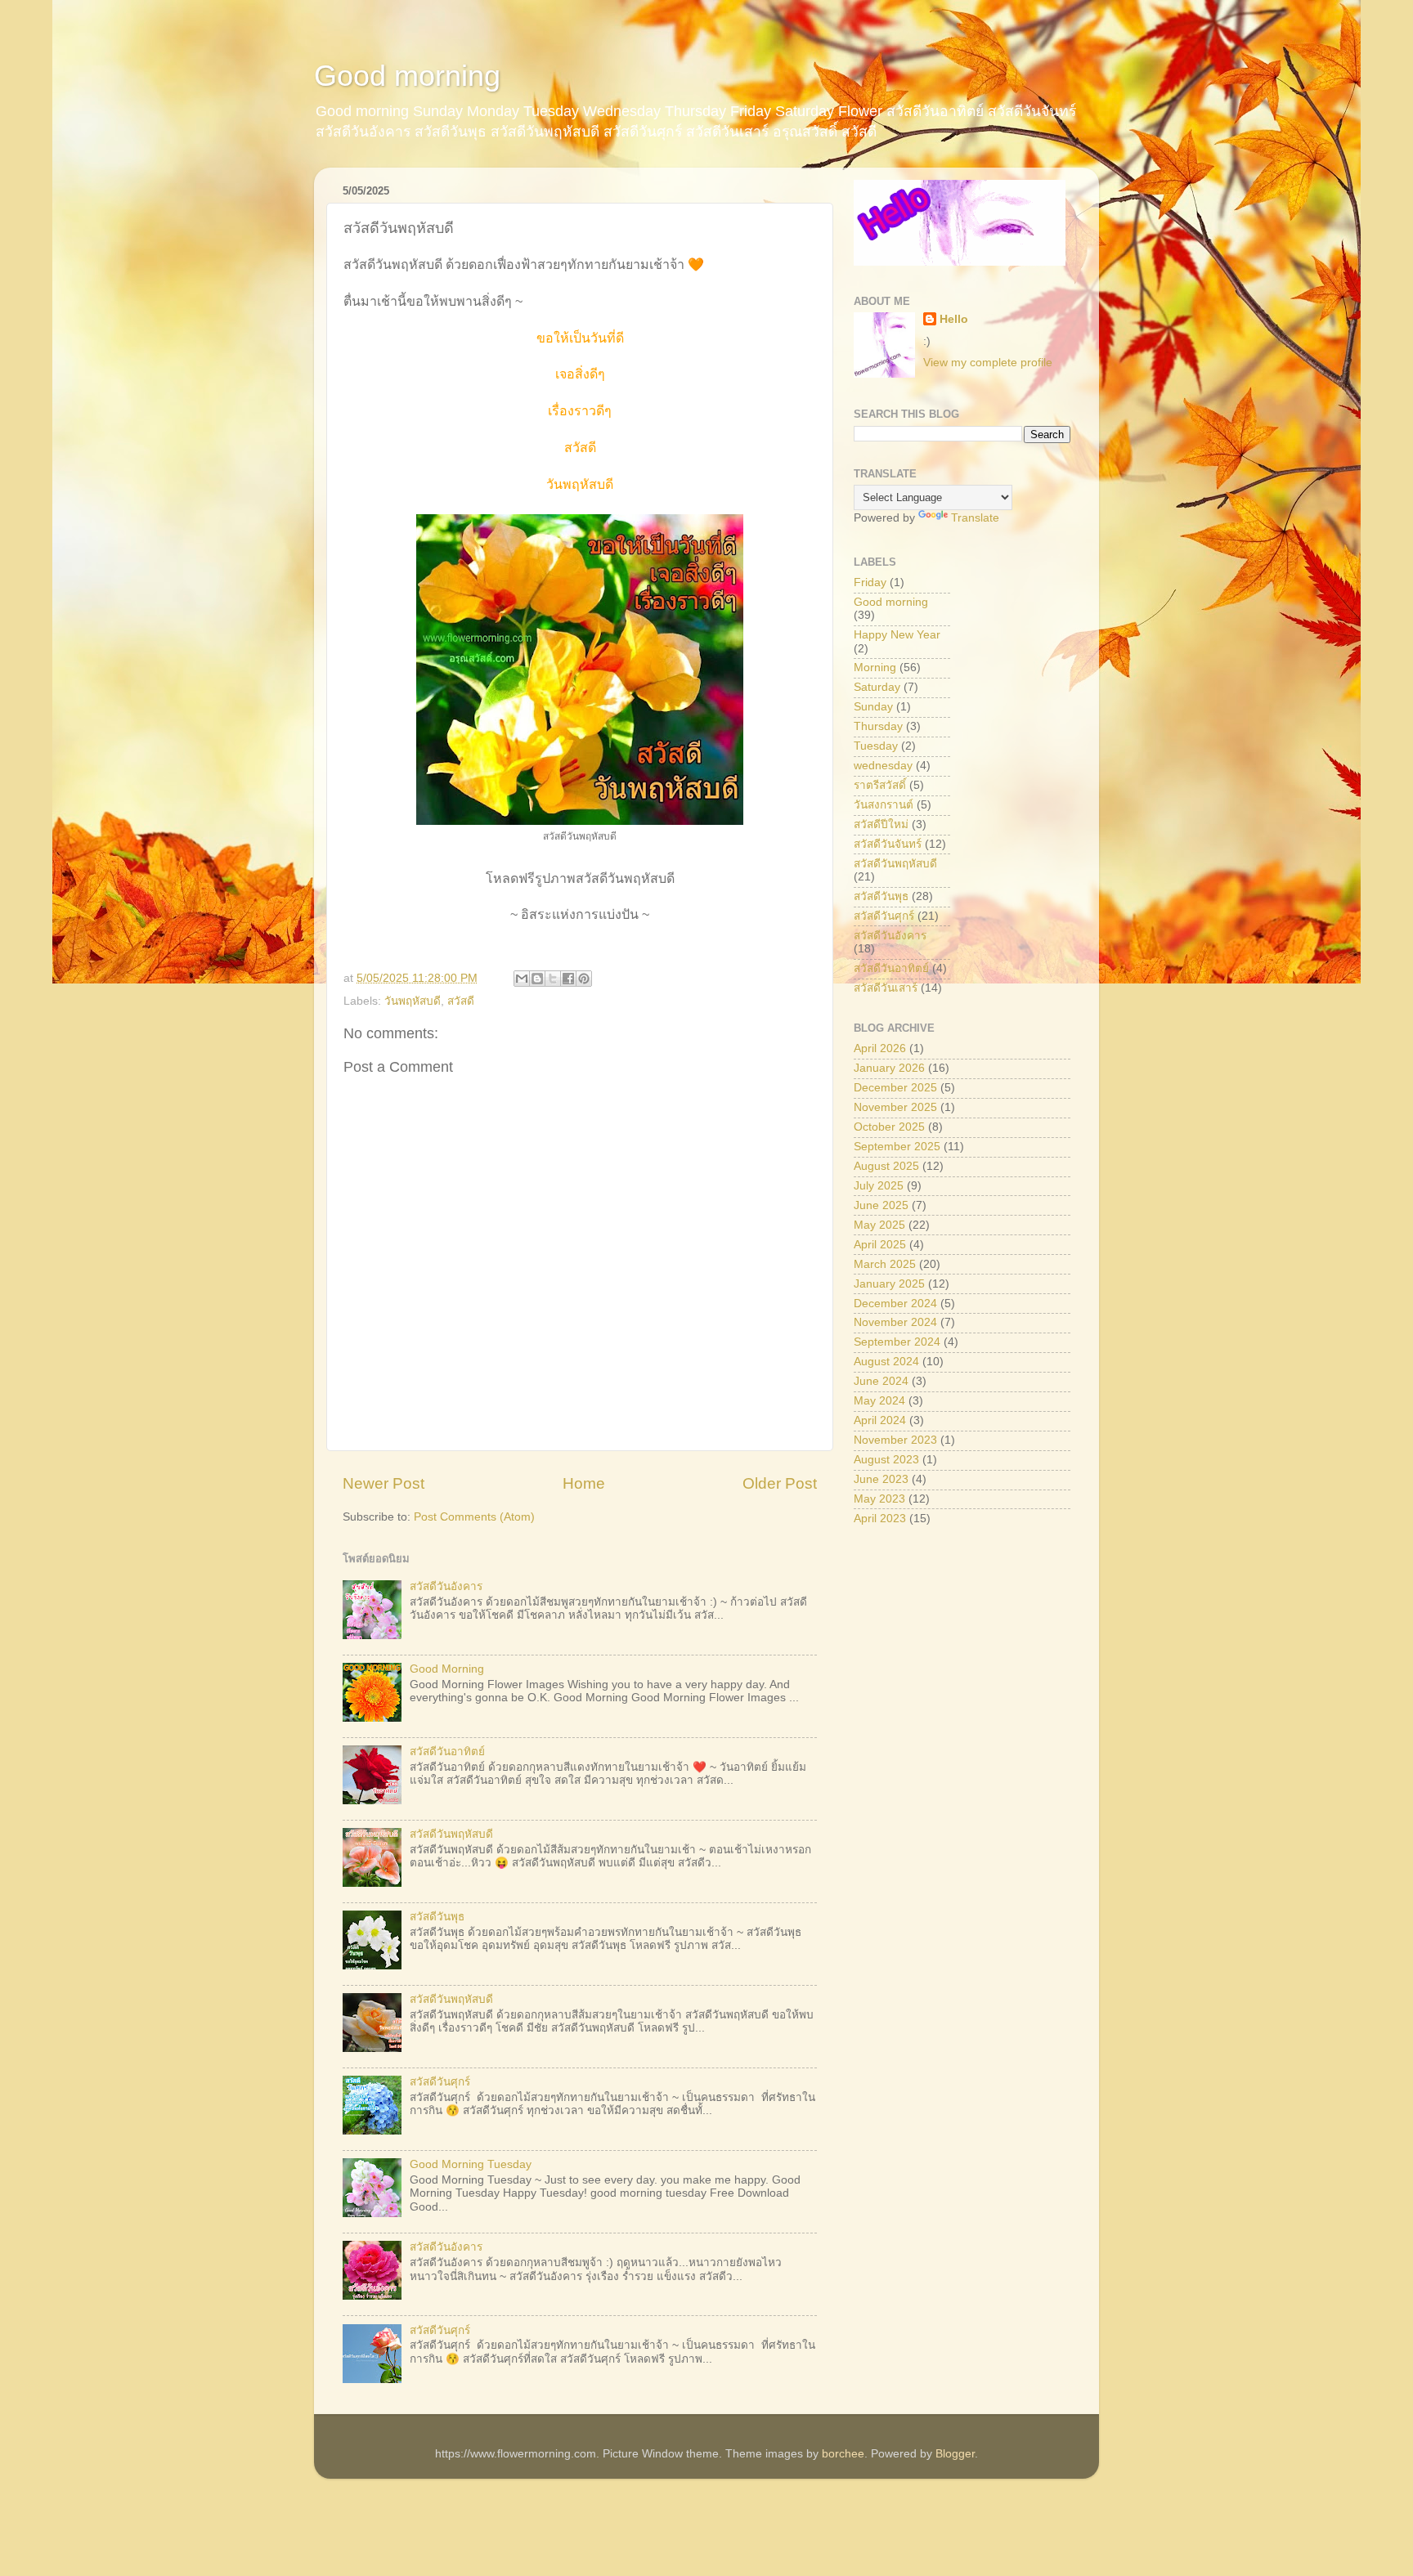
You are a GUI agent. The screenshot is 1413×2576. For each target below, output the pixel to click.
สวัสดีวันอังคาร (446, 1586)
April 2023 (880, 1519)
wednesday (883, 766)
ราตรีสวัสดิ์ (880, 785)
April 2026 (880, 1048)
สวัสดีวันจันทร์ (888, 844)
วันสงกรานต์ (884, 805)
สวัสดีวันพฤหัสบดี (451, 1834)
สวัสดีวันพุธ (437, 1917)
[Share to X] (553, 979)
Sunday (873, 707)
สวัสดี (461, 1001)
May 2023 (879, 1499)
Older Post (780, 1483)
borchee (843, 2454)
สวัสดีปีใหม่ (881, 824)
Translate (975, 518)
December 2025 (895, 1088)
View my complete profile (988, 363)
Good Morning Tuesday (471, 2164)
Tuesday (876, 746)
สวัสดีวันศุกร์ (440, 2082)
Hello (954, 319)
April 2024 (880, 1420)
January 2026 (889, 1068)
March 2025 (885, 1264)
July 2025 (879, 1186)
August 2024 (886, 1362)
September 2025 (897, 1147)
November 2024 (895, 1322)
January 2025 (889, 1284)
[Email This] (522, 979)
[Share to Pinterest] (584, 979)
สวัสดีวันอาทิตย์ (447, 1752)
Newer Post (384, 1483)
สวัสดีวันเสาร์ (886, 988)
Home (584, 1483)
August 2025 (886, 1166)
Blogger (955, 2454)
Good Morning (447, 1669)
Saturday (877, 687)
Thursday (878, 726)
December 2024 (895, 1304)
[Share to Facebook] (568, 979)
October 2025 (889, 1127)
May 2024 (879, 1401)
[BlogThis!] (537, 979)
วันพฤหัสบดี (413, 1001)
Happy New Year (897, 635)
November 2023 (895, 1440)
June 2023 (881, 1479)
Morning (875, 668)
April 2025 (880, 1245)
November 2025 (895, 1107)
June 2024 (881, 1381)
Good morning (407, 76)
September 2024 (897, 1342)
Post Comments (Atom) (474, 1517)
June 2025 (881, 1205)
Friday (870, 582)
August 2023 (886, 1460)
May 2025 (879, 1225)
